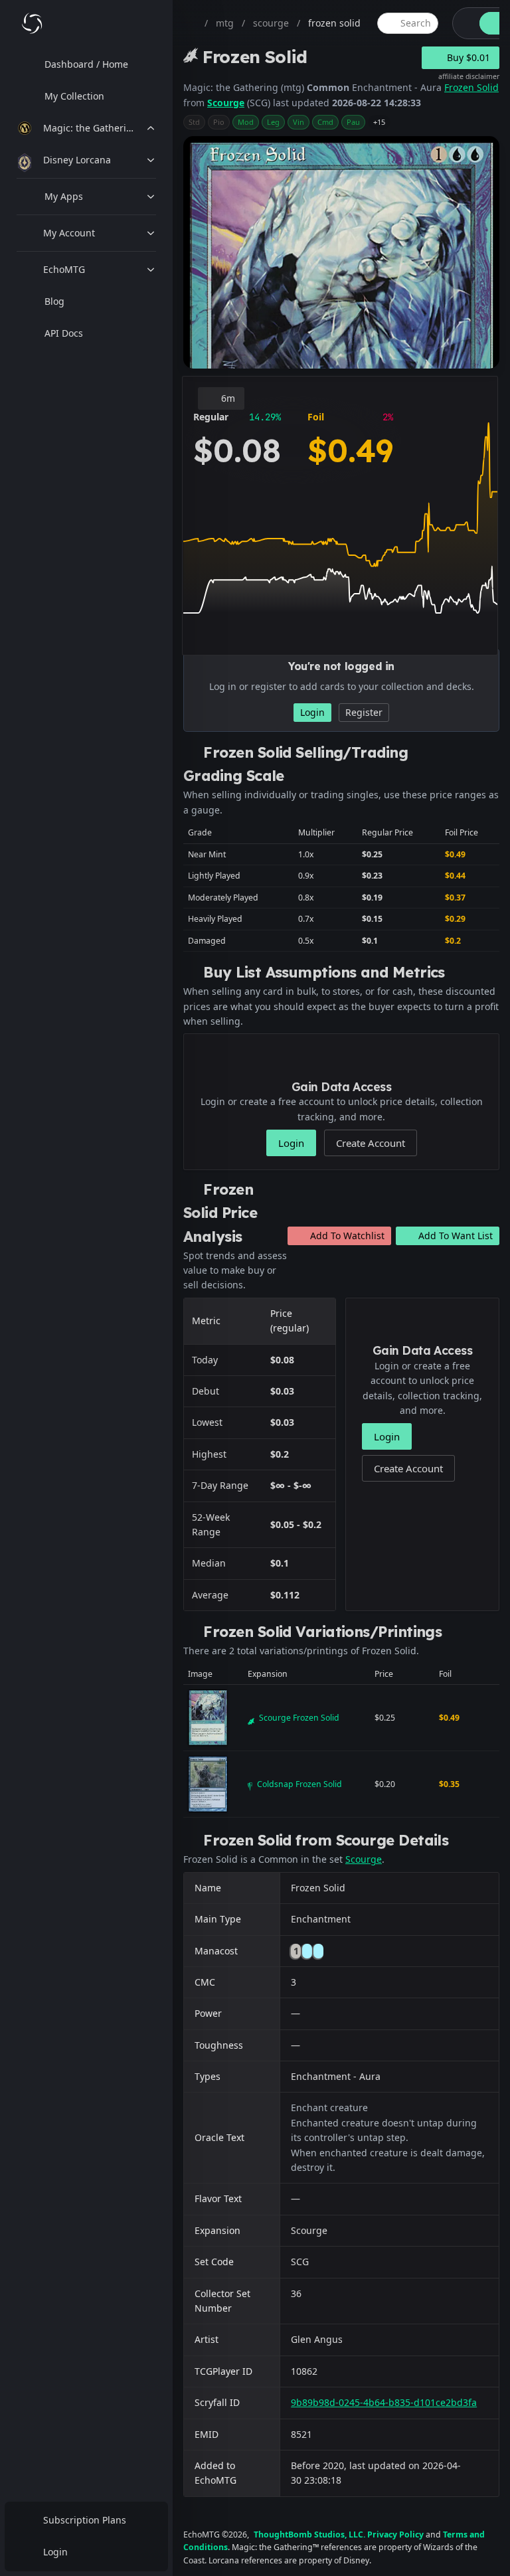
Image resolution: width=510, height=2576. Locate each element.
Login (55, 2552)
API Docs (64, 333)
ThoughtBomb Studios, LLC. (309, 2534)
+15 (379, 122)
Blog (54, 301)
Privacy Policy (395, 2534)
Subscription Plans (85, 2520)
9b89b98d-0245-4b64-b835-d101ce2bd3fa (384, 2402)
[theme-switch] (464, 23)
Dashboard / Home (86, 64)
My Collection (74, 96)
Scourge (226, 103)
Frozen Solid (471, 87)
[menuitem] (86, 64)
